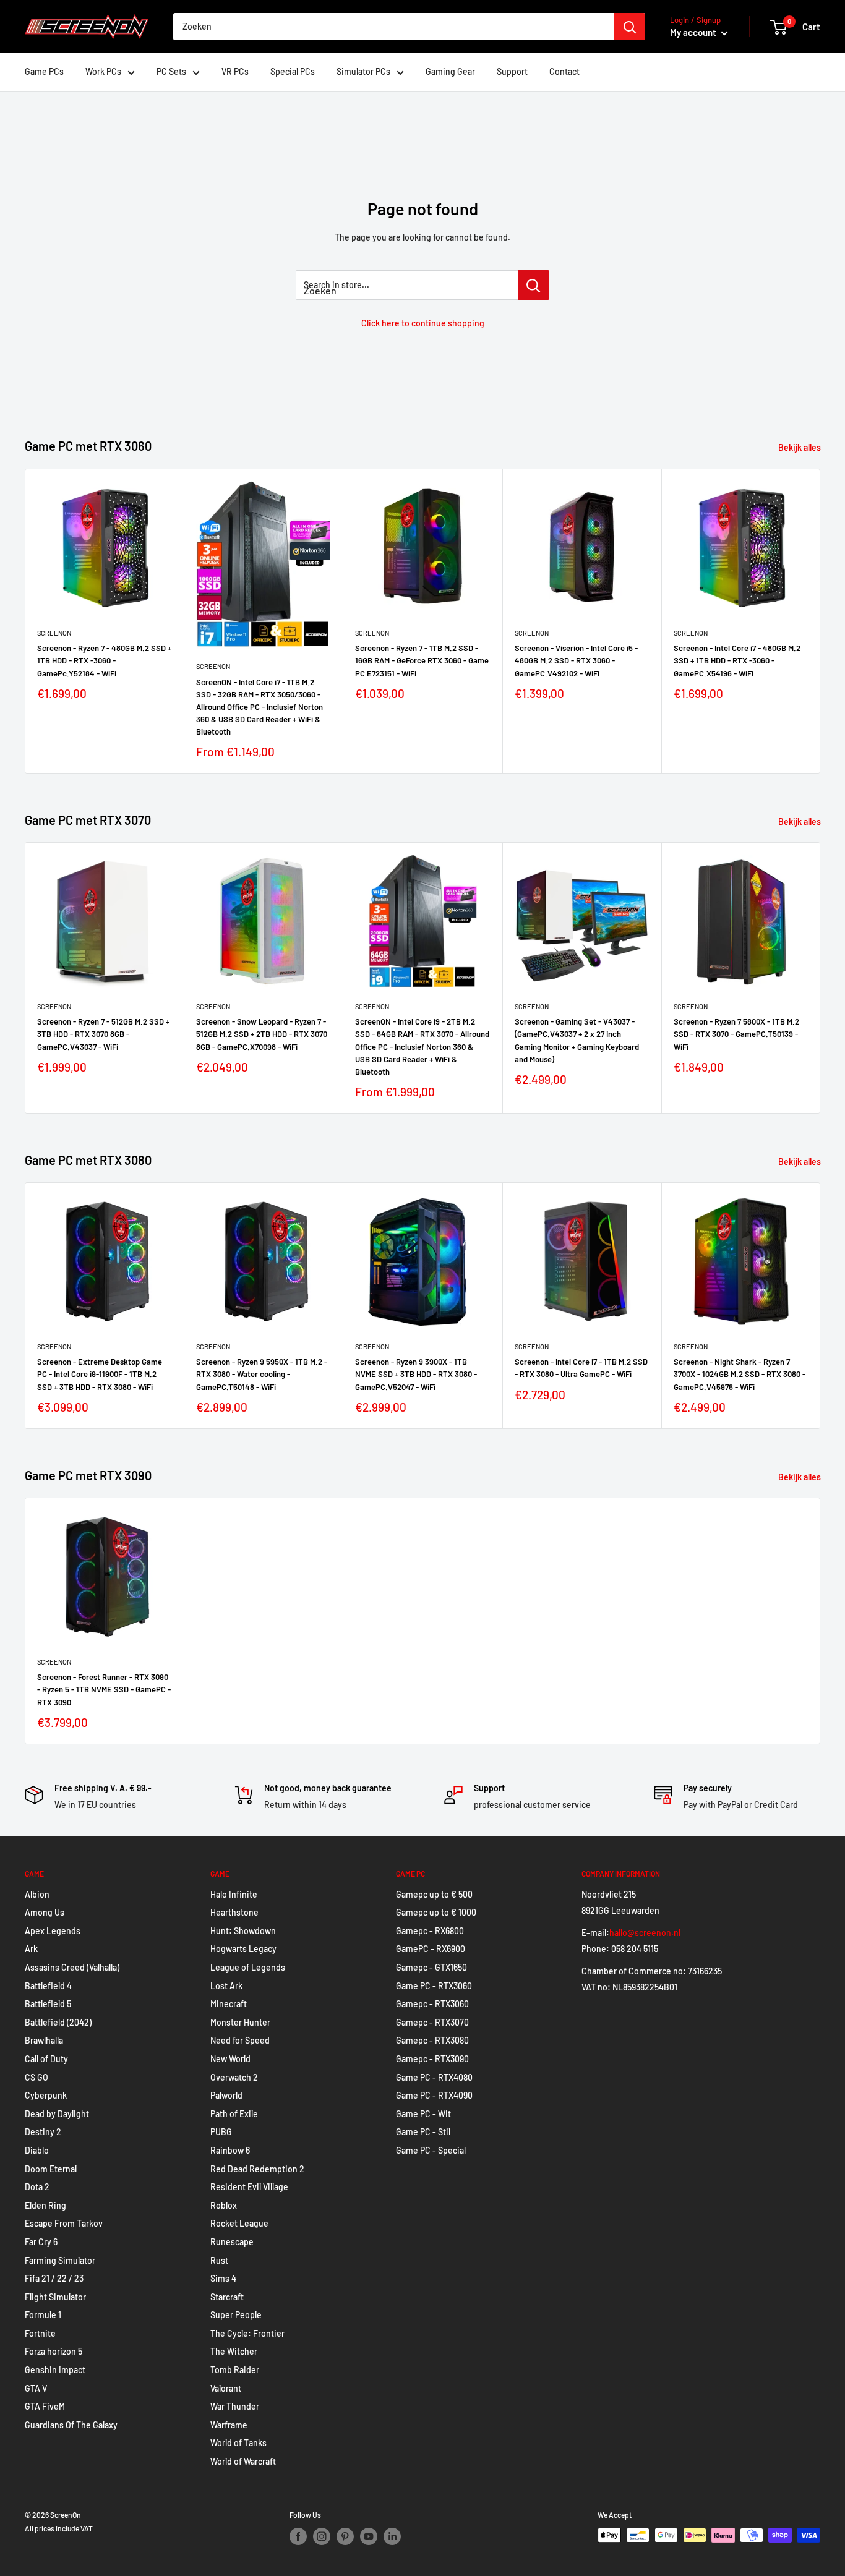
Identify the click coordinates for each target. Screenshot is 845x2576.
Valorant (226, 2388)
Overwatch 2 (234, 2077)
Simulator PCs (363, 71)
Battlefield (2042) (58, 2022)
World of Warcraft (243, 2461)
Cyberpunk (46, 2095)
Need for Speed (240, 2040)
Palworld (226, 2095)
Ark (31, 1949)
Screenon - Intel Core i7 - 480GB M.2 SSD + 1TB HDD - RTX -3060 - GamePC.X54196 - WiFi (737, 660)
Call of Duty (46, 2059)
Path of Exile (234, 2114)
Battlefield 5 (48, 2004)
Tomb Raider (235, 2370)
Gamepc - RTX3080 (432, 2040)
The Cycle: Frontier (247, 2333)
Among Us (45, 1912)
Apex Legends (53, 1931)
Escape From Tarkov (64, 2223)
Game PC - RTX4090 (434, 2095)
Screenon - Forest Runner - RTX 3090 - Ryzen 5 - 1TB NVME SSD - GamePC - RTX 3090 (104, 1690)
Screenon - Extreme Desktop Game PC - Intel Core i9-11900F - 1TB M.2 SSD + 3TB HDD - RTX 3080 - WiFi (100, 1375)
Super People (236, 2315)
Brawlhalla (44, 2040)
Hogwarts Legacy (243, 1949)
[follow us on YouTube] (369, 2536)
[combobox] (394, 27)
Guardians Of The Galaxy (71, 2425)
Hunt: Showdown (243, 1931)
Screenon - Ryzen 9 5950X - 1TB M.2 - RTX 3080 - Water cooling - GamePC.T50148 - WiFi (262, 1375)
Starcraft (227, 2297)
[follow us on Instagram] (322, 2536)
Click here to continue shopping (423, 323)
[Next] (821, 621)
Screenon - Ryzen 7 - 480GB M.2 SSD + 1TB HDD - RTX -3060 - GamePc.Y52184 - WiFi (104, 660)
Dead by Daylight (57, 2114)
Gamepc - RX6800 (430, 1931)
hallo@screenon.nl (645, 1933)
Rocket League (239, 2223)
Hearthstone (234, 1912)
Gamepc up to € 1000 (436, 1912)
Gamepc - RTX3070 (432, 2022)
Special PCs (293, 71)
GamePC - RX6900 (431, 1949)
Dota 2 (37, 2187)
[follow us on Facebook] (298, 2536)
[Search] (630, 27)
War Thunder (235, 2406)
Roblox (224, 2205)
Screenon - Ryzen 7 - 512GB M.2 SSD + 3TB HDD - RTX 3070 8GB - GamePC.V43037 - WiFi (103, 1034)
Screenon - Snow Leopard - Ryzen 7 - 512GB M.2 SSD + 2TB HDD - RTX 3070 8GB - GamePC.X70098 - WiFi (262, 1034)
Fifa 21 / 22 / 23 (54, 2278)
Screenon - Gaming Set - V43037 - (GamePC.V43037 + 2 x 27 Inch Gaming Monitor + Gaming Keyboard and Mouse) (577, 1040)
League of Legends (248, 1967)
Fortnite (40, 2333)
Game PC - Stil (423, 2132)
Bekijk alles (800, 447)
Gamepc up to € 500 (434, 1894)
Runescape (232, 2242)
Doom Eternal (51, 2169)
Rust (219, 2260)
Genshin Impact (55, 2370)
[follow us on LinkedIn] (392, 2536)
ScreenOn (54, 633)
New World (230, 2059)
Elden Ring (45, 2205)
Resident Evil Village (249, 2187)
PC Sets (171, 71)
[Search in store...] (534, 285)
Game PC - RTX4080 (434, 2077)
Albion (37, 1894)
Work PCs (103, 71)
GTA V (36, 2388)
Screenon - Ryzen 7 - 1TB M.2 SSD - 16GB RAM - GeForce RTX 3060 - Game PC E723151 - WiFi (422, 660)
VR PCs (235, 71)
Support (512, 71)
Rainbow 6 (230, 2150)
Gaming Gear (450, 71)
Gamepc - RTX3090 (432, 2059)
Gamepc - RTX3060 (432, 2004)
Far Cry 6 (41, 2242)
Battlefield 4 (48, 1986)
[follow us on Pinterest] (345, 2536)
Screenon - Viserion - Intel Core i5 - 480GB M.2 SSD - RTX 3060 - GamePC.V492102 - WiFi (576, 660)
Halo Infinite (234, 1894)
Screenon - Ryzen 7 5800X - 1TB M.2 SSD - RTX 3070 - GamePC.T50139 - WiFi (736, 1034)
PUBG (221, 2132)
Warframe (229, 2425)
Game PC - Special (431, 2150)
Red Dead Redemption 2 (257, 2169)
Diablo (37, 2150)
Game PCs (44, 71)
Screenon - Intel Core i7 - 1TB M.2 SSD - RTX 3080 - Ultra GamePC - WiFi (581, 1368)
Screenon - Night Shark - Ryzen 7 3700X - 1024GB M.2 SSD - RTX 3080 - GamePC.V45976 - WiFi (740, 1375)
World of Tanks (238, 2443)
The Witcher (234, 2351)
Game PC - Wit (423, 2114)
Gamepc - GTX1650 (431, 1967)
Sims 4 (223, 2278)
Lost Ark (226, 1986)
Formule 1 (43, 2315)
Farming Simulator (60, 2260)
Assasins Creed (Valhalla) (72, 1967)
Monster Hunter (240, 2022)
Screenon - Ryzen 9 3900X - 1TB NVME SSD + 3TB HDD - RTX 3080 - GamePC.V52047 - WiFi (416, 1375)
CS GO (36, 2077)
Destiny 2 (43, 2132)
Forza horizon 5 (54, 2351)
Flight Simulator (55, 2297)
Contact (564, 71)
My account (694, 32)
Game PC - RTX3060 (434, 1986)
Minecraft (229, 2004)
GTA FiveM (45, 2406)
